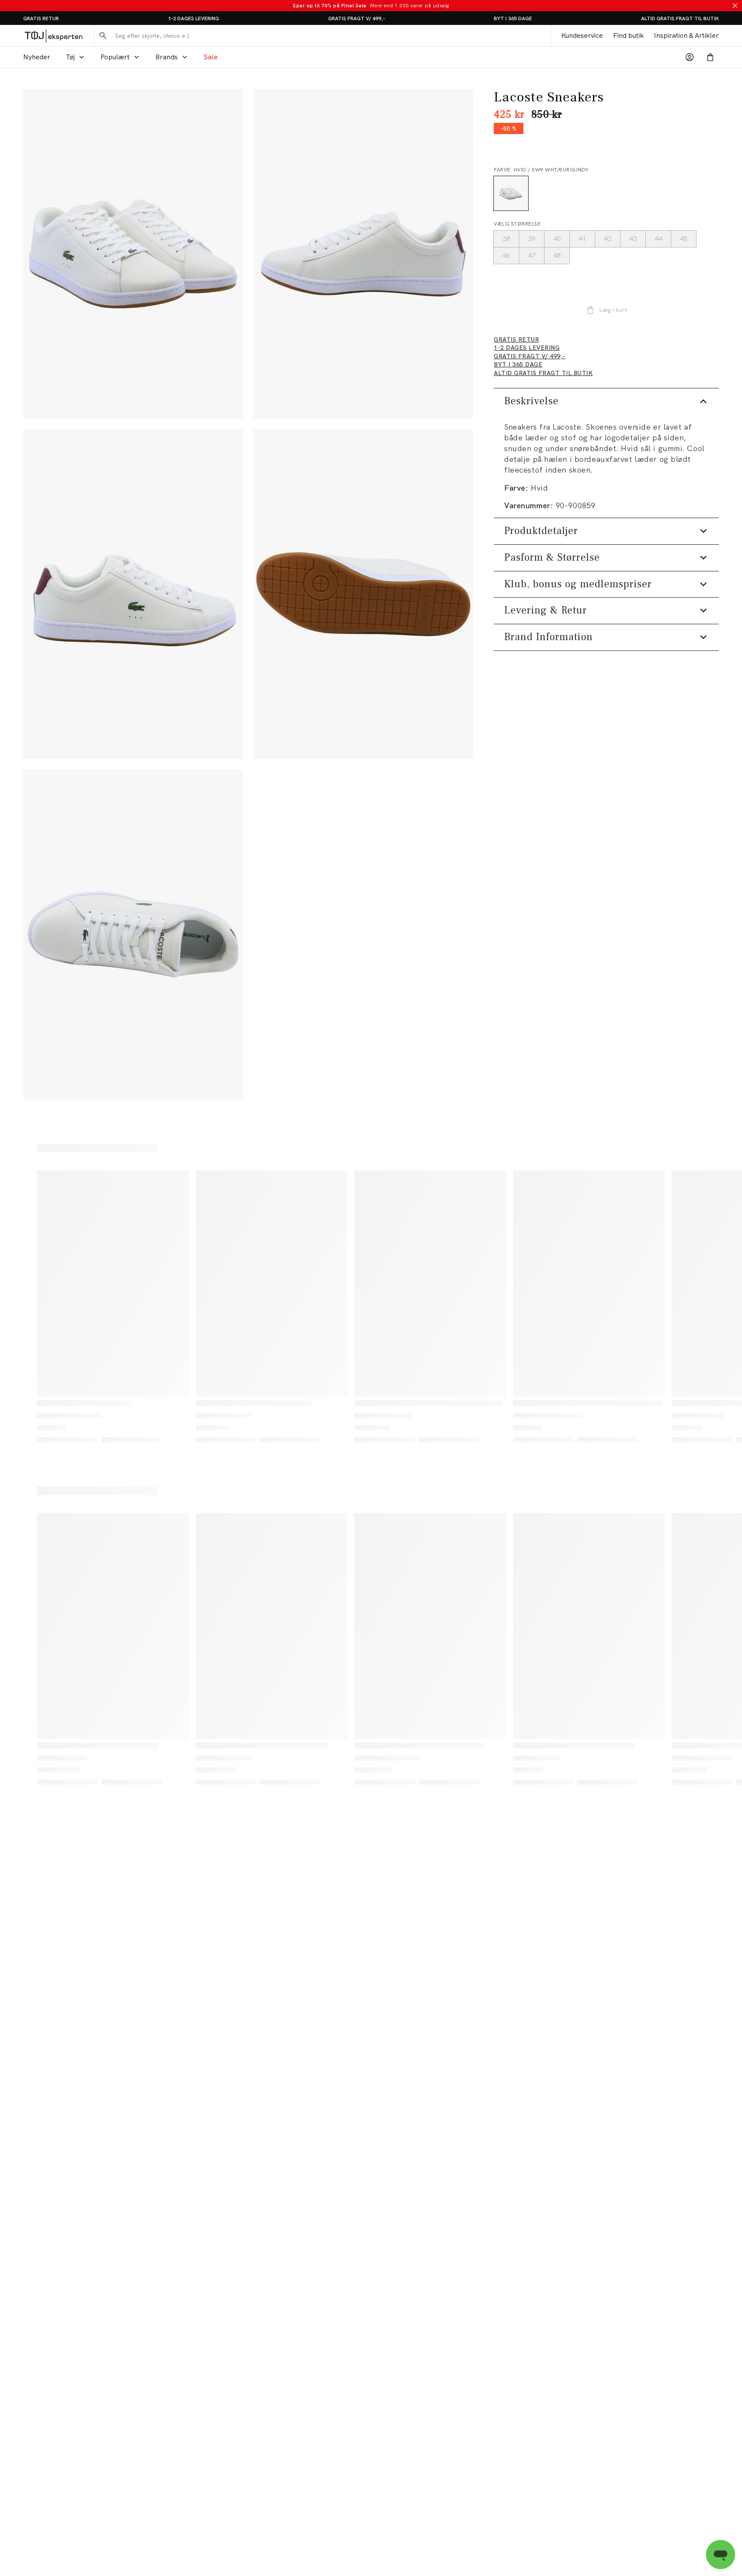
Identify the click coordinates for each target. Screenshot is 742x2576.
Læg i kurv (613, 310)
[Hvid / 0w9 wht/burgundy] (511, 193)
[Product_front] (363, 254)
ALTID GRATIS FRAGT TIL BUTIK (680, 18)
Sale (211, 57)
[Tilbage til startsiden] (53, 36)
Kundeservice (582, 35)
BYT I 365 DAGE (513, 18)
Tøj (70, 57)
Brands (167, 57)
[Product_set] (133, 254)
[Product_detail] (363, 594)
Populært (115, 57)
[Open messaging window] (721, 2555)
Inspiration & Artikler (686, 35)
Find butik (628, 35)
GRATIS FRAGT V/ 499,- (357, 18)
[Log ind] (690, 57)
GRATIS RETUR (41, 18)
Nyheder (37, 57)
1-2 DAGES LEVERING (193, 18)
